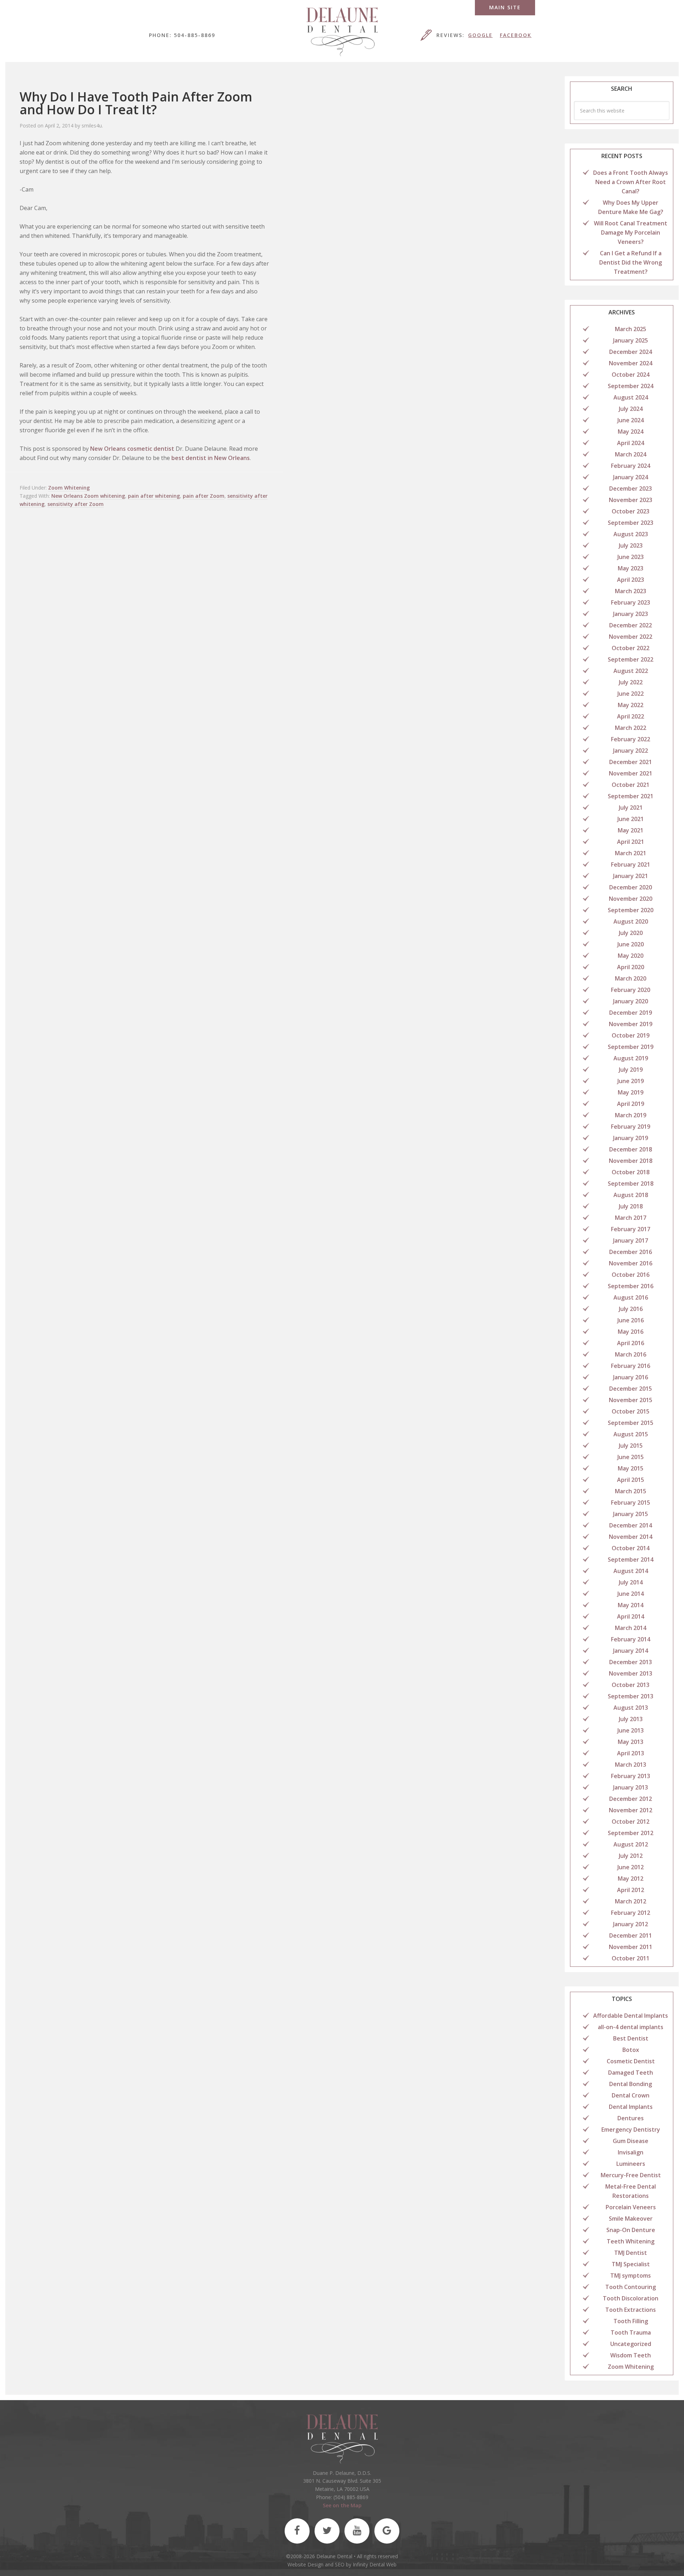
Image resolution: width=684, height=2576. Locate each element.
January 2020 (631, 1001)
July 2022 (631, 682)
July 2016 (631, 1309)
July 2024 (631, 409)
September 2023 (631, 523)
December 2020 (631, 887)
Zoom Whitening (69, 488)
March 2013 (631, 1765)
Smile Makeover (631, 2219)
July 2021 (631, 808)
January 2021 (631, 876)
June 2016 (631, 1320)
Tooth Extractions (631, 2310)
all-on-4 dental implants (631, 2027)
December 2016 (631, 1252)
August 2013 (631, 1708)
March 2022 (631, 728)
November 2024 (631, 363)
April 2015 (631, 1480)
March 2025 (631, 329)
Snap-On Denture (631, 2230)
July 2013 (631, 1719)
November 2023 (631, 500)
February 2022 (631, 739)
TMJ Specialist (631, 2264)
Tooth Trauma (631, 2332)
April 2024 (631, 443)
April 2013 (631, 1753)
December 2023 (631, 488)
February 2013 (631, 1776)
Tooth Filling (631, 2321)
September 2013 (631, 1696)
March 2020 (631, 978)
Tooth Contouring (631, 2287)
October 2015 (631, 1411)
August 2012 (631, 1844)
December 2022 (631, 625)
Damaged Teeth (631, 2073)
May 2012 (631, 1879)
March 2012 (631, 1901)
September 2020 (631, 910)
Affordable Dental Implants (631, 2016)
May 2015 (631, 1468)
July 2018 (631, 1206)
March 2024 (631, 454)
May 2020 (631, 956)
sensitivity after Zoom (76, 504)
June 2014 (631, 1594)
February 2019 (631, 1127)
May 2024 (631, 432)
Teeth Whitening (631, 2241)
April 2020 (631, 967)
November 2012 (631, 1810)
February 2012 (631, 1913)
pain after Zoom (204, 496)
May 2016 (631, 1332)
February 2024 (631, 466)
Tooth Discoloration (631, 2298)
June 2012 (631, 1867)
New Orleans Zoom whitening (88, 496)
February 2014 (631, 1639)
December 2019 (631, 1013)
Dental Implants (631, 2107)
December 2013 (631, 1662)
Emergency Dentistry (631, 2130)
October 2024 (631, 375)
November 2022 (631, 637)
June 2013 (631, 1730)
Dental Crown (631, 2095)
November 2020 (631, 899)
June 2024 (631, 420)
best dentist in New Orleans (211, 458)
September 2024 (631, 386)
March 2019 (631, 1115)
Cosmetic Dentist (631, 2061)
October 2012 (631, 1822)
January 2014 (631, 1651)
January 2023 (631, 614)
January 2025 (631, 340)
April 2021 (631, 842)
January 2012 (631, 1924)
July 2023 (631, 545)
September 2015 (631, 1423)
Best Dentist (631, 2038)
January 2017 (631, 1240)
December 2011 (631, 1935)
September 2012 (631, 1833)
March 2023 (631, 591)
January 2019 (631, 1138)
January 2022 (631, 751)
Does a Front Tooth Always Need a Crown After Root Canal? (631, 182)
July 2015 (631, 1446)
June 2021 (631, 819)
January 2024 (631, 477)
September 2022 (631, 659)
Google (480, 35)
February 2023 (631, 602)
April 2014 (631, 1616)
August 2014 (631, 1571)
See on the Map (342, 2505)
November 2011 (631, 1947)
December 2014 (631, 1525)
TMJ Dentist (631, 2253)
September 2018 (631, 1184)
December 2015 (631, 1389)
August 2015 (631, 1434)
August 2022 (631, 671)
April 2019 (631, 1104)
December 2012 (631, 1799)
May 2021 (631, 830)
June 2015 (631, 1457)
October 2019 (631, 1035)
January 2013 (631, 1787)
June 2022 (631, 694)
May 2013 (631, 1742)
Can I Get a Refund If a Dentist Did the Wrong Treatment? (631, 262)
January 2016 (631, 1377)
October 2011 (631, 1958)
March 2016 (631, 1354)
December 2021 (631, 762)
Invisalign (631, 2152)
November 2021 (631, 773)
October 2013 (631, 1685)
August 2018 (631, 1195)
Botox (631, 2050)
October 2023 (631, 511)
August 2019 (631, 1058)
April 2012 (631, 1890)
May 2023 (631, 568)
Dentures (631, 2118)
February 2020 (631, 990)
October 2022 (631, 648)
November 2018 (631, 1161)
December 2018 (631, 1149)
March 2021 (631, 853)
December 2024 (631, 352)
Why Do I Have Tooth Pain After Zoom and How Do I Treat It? (136, 103)
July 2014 (631, 1582)
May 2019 (631, 1092)
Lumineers (631, 2164)
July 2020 (631, 933)
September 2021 (631, 796)
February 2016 (631, 1366)
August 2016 (631, 1297)
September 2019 (631, 1047)
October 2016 (631, 1275)
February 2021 (631, 864)
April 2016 (631, 1343)
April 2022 (631, 716)
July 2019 (631, 1070)
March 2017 (631, 1218)
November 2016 (631, 1263)
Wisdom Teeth (631, 2355)
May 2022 (631, 705)
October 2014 (631, 1548)
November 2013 (631, 1673)
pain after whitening (154, 496)
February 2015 (631, 1503)
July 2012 (631, 1856)
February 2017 (631, 1229)
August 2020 (631, 921)
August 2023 (631, 534)
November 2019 (631, 1024)
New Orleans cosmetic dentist (132, 449)
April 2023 (631, 580)
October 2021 (631, 785)
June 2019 (631, 1081)
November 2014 (631, 1537)
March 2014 (631, 1628)
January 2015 (631, 1514)
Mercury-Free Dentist (631, 2175)
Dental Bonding (631, 2084)
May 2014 (631, 1605)
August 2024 (631, 397)
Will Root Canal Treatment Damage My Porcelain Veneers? (631, 232)
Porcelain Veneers (631, 2207)
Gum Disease (631, 2141)
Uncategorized (631, 2344)
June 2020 (631, 944)
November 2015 (631, 1400)
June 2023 (631, 557)
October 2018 (631, 1172)
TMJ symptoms (631, 2275)
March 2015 (631, 1491)
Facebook (516, 35)
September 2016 (631, 1286)
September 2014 (631, 1559)
